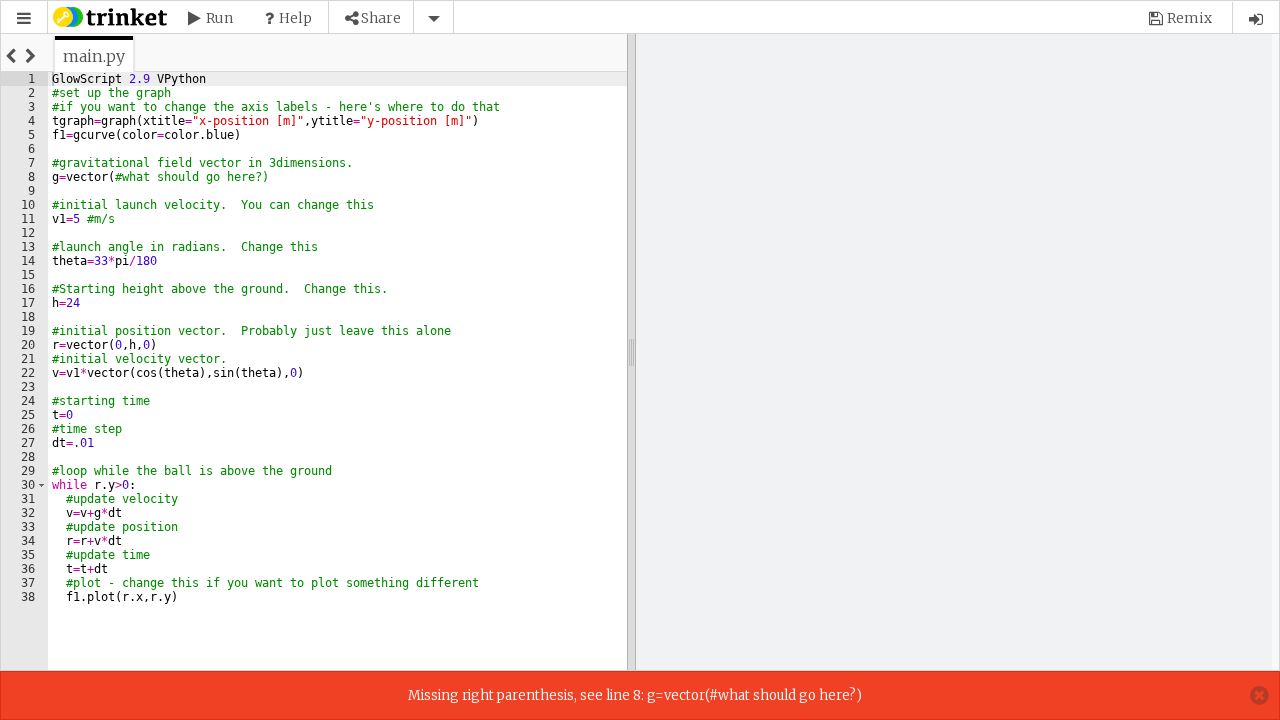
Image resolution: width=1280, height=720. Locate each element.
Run (219, 18)
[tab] (94, 56)
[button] (24, 18)
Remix (1189, 18)
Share (381, 18)
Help (295, 18)
